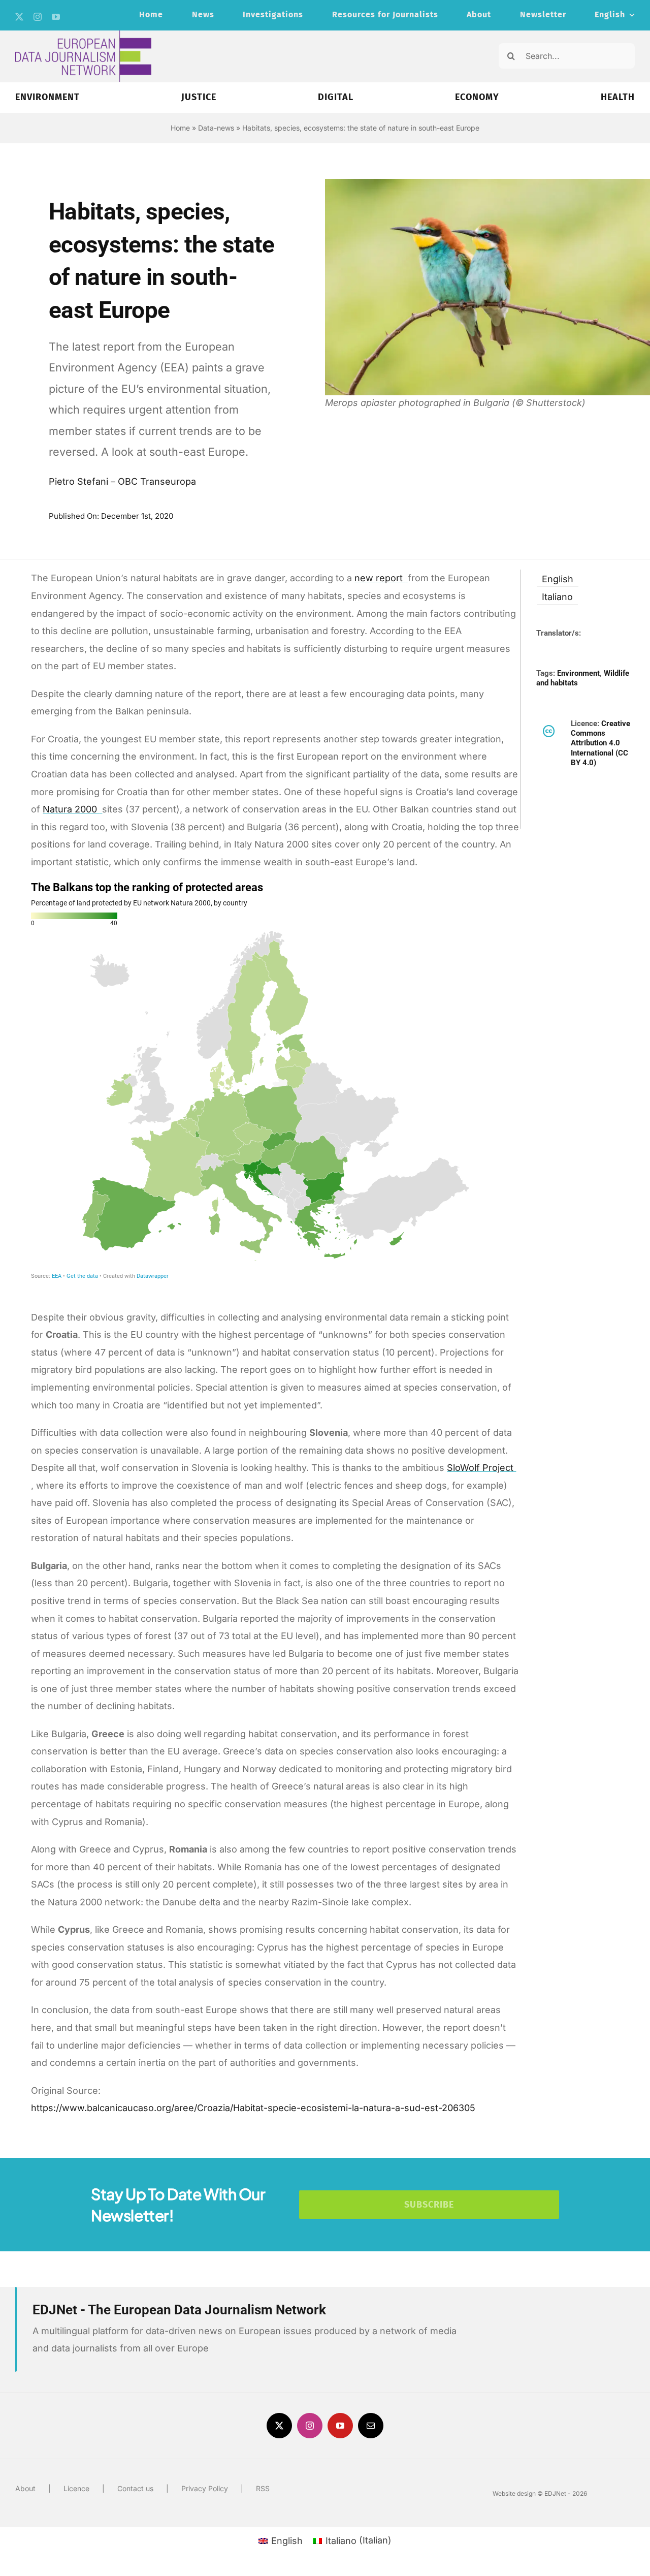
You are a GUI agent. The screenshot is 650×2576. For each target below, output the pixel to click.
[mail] (371, 2426)
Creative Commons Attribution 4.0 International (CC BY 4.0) (600, 743)
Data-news (216, 128)
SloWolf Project (481, 1468)
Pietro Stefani (78, 481)
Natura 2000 (71, 809)
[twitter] (19, 17)
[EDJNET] (83, 35)
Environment (578, 673)
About (25, 2488)
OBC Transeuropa (157, 481)
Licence (76, 2488)
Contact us (135, 2488)
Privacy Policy (205, 2488)
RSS (263, 2488)
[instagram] (38, 17)
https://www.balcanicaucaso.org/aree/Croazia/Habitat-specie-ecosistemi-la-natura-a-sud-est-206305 (253, 2108)
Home (180, 128)
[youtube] (56, 17)
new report (380, 578)
